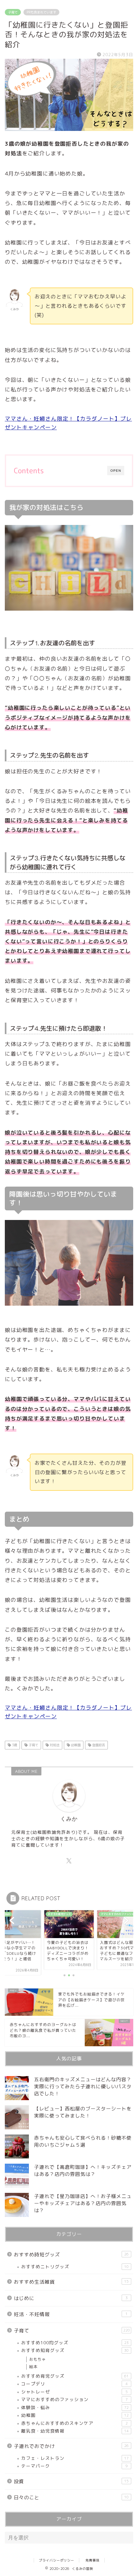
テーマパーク (74, 2466)
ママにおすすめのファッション (74, 2399)
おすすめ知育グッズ (75, 2350)
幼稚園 (75, 1745)
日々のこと (71, 2498)
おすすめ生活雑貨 (71, 2282)
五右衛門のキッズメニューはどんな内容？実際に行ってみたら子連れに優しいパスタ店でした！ (83, 2087)
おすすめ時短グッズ (71, 2255)
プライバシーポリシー (56, 2560)
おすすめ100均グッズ (75, 2343)
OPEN (116, 471)
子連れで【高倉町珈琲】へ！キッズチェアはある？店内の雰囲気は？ (83, 2171)
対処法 (54, 1745)
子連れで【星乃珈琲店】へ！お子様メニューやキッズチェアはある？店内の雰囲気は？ (83, 2203)
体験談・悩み (75, 2407)
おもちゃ (38, 2359)
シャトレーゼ (74, 2392)
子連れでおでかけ (71, 2446)
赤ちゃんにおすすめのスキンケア (74, 2423)
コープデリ (74, 2384)
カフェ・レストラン (75, 2458)
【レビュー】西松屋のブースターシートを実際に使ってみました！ (83, 2112)
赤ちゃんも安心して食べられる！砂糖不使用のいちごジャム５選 (83, 2141)
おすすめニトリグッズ (75, 2267)
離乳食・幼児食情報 (75, 2431)
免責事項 (92, 2560)
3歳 (14, 1745)
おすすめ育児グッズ (75, 2376)
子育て (13, 12)
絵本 (33, 2367)
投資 (71, 2482)
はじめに (71, 2298)
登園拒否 (98, 1745)
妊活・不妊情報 (71, 2314)
